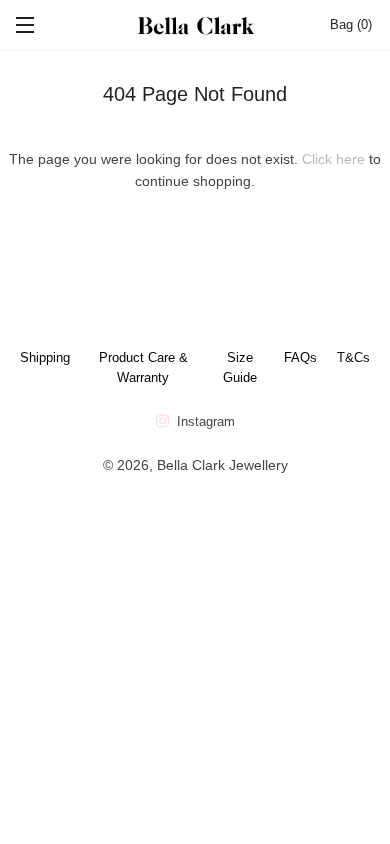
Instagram (204, 421)
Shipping (45, 357)
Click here (333, 159)
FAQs (300, 357)
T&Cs (353, 357)
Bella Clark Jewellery (222, 465)
